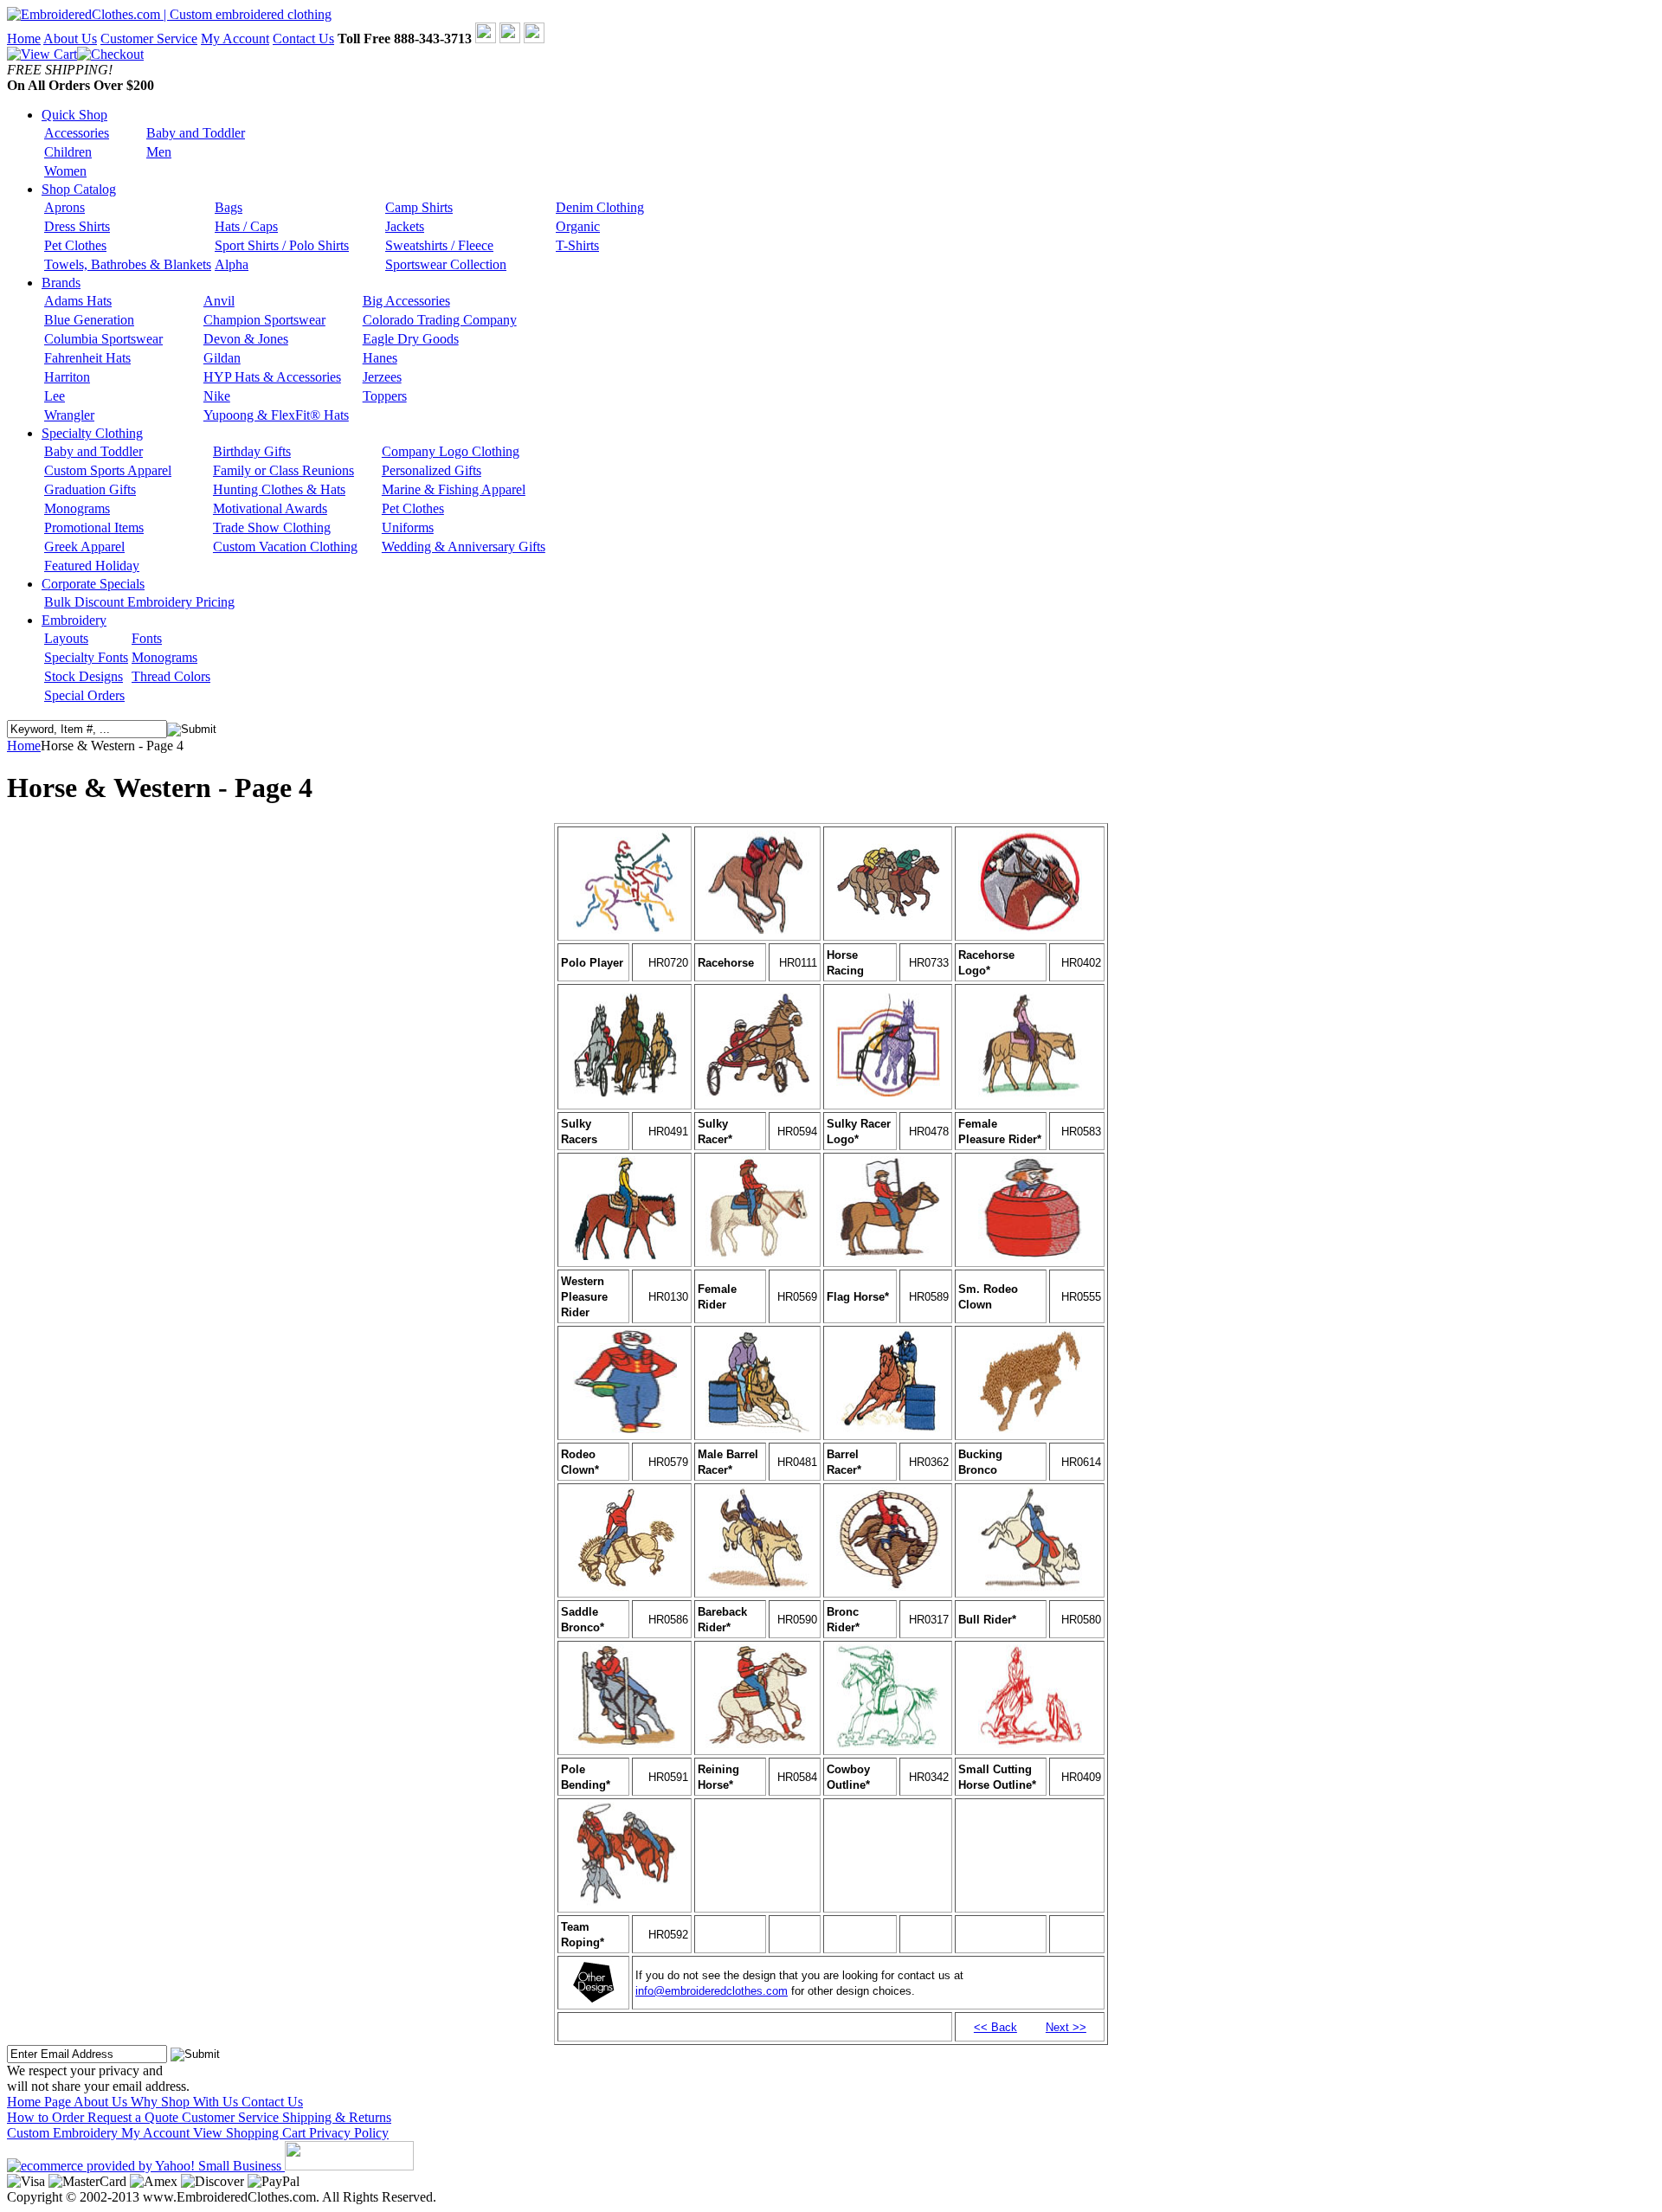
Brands (61, 283)
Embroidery (74, 620)
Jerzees (382, 377)
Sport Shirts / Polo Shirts (282, 245)
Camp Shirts (419, 207)
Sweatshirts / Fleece (439, 245)
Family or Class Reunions (283, 470)
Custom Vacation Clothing (285, 547)
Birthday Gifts (252, 451)
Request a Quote (135, 2117)
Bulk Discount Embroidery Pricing (139, 602)
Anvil (219, 301)
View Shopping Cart (251, 2133)
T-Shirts (577, 245)
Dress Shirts (77, 226)
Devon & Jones (246, 339)
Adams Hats (78, 301)
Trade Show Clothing (272, 527)
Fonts (147, 638)
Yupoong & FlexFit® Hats (276, 415)
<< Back (995, 2027)
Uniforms (408, 527)
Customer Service (149, 39)
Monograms (77, 508)
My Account (235, 39)
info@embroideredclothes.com (712, 1991)
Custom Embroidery (64, 2133)
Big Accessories (406, 301)
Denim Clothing (600, 207)
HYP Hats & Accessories (272, 377)
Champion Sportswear (264, 320)
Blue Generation (89, 320)
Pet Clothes (75, 245)
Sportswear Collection (446, 264)
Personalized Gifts (432, 470)
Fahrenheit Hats (87, 358)
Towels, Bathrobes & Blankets (128, 264)
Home (24, 39)
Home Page (40, 2102)
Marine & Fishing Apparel (454, 489)
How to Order (47, 2117)
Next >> (1066, 2027)
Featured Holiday (92, 566)
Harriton (67, 377)
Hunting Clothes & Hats (279, 489)
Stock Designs (84, 676)
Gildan (222, 358)
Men (159, 152)
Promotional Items (94, 527)
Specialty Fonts (86, 657)
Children (68, 152)
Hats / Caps (246, 226)
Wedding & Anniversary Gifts (464, 547)
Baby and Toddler (196, 133)
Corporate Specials (93, 584)
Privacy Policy (349, 2133)
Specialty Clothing (92, 433)
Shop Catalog (79, 189)
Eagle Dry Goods (411, 339)
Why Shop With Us (186, 2102)
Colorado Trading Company (440, 320)
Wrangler (69, 415)
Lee (55, 396)
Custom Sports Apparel (108, 470)
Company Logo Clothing (451, 451)
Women (65, 171)
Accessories (77, 133)
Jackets (405, 226)
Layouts (66, 638)
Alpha (232, 264)
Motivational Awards (270, 508)
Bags (229, 207)
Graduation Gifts (90, 489)
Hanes (380, 358)
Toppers (385, 396)
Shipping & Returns (337, 2117)
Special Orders (84, 695)
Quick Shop (74, 115)
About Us (70, 39)
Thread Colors (171, 676)
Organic (578, 226)
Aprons (64, 207)
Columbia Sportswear (103, 339)
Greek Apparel (84, 547)
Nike (217, 396)
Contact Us (303, 39)
